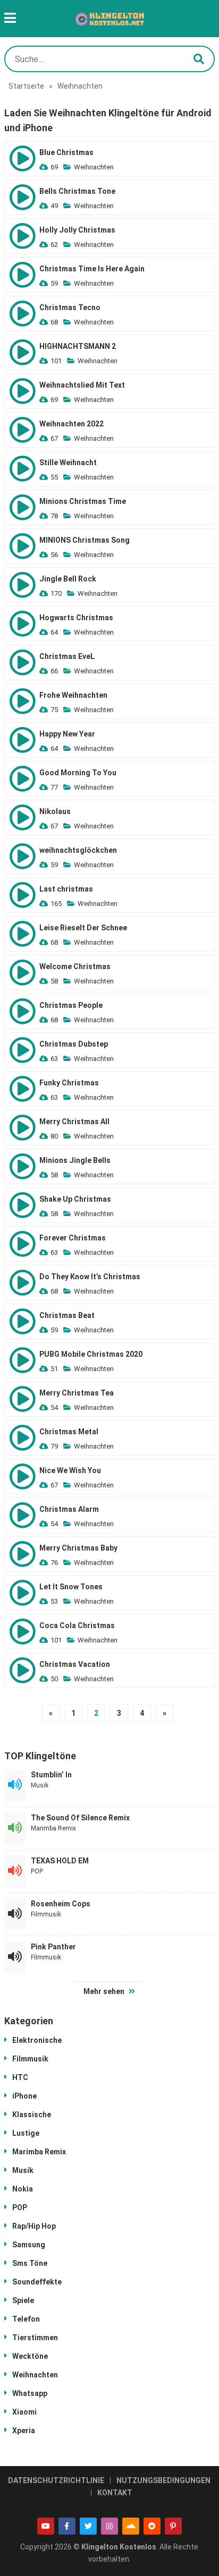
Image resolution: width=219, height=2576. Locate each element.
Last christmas (66, 889)
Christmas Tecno (70, 307)
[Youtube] (46, 2526)
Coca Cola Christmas (77, 1625)
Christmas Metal (69, 1432)
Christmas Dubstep (74, 1044)
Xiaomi (24, 2412)
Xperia (24, 2430)
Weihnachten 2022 (71, 424)
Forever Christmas (73, 1238)
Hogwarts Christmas (76, 618)
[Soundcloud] (131, 2526)
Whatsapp (30, 2393)
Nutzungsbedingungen (163, 2480)
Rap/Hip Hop (34, 2226)
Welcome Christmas (75, 966)
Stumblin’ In (51, 1775)
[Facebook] (67, 2526)
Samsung (29, 2245)
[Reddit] (152, 2526)
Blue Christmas (66, 152)
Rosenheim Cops (61, 1904)
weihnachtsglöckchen (78, 850)
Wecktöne (30, 2356)
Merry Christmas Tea (77, 1393)
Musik (40, 1785)
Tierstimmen (35, 2338)
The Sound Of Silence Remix (80, 1818)
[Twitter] (88, 2526)
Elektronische (37, 2040)
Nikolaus (55, 811)
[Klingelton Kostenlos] (109, 19)
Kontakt (115, 2493)
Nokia (23, 2189)
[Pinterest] (173, 2526)
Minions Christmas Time (83, 501)
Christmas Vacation (75, 1664)
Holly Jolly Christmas (77, 230)
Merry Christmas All (74, 1122)
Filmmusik (46, 1914)
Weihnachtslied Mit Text (82, 385)
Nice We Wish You (70, 1470)
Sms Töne (30, 2263)
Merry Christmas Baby (78, 1548)
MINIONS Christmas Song (85, 540)
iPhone (24, 2096)
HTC (20, 2077)
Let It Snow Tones (71, 1587)
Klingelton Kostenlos (119, 2547)
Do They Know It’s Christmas (90, 1277)
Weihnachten (94, 167)
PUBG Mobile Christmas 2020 (91, 1354)
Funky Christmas (69, 1083)
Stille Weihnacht (68, 463)
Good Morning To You (78, 773)
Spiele (23, 2300)
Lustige (26, 2133)
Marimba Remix (53, 1828)
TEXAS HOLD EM (60, 1861)
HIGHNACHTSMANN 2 (78, 346)
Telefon (26, 2319)
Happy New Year (67, 734)
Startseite (26, 86)
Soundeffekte (37, 2282)
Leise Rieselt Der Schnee (83, 928)
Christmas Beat (67, 1315)
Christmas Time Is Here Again (92, 269)
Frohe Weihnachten (73, 695)
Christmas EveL (67, 656)
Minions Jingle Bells (75, 1160)
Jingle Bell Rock (68, 579)
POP (37, 1871)
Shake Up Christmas (75, 1199)
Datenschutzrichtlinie (56, 2480)
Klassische (32, 2115)
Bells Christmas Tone (77, 191)
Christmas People (71, 1005)
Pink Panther (53, 1947)
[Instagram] (109, 2526)
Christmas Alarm (69, 1509)
